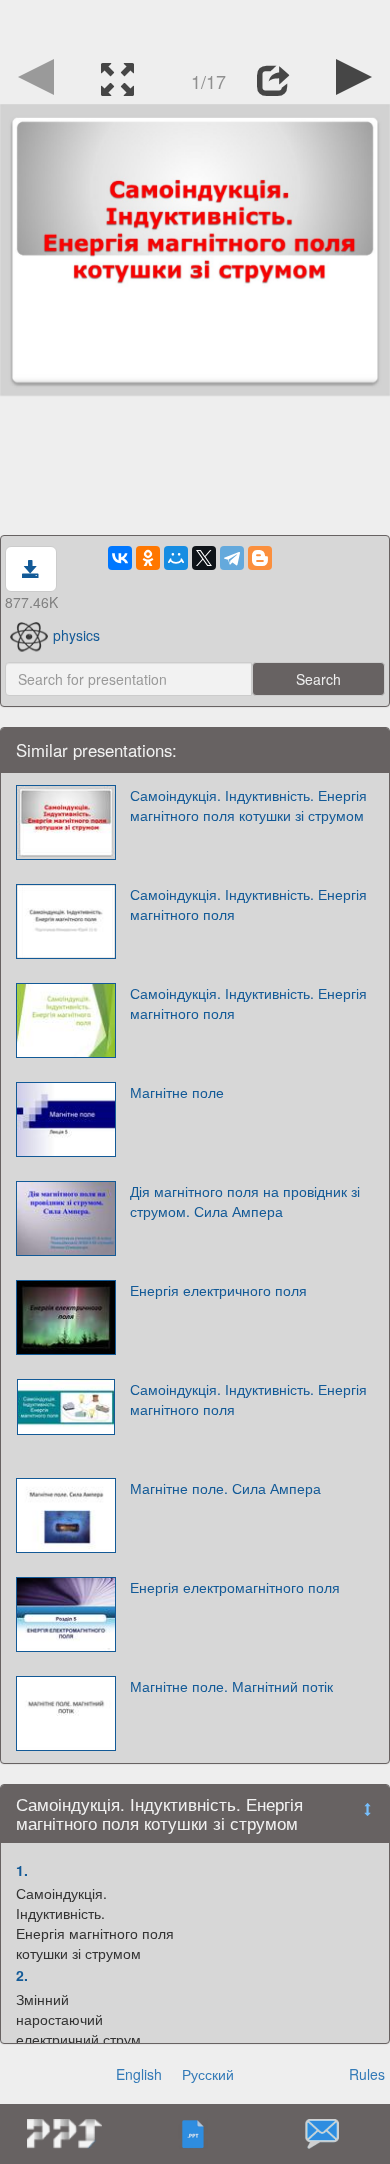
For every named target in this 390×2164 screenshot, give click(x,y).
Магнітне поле (177, 1092)
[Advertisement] (195, 25)
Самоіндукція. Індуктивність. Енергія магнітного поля (248, 904)
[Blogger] (260, 558)
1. (22, 1870)
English (139, 2074)
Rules (367, 2074)
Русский (208, 2074)
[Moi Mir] (176, 558)
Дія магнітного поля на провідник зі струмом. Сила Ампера (245, 1201)
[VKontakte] (120, 558)
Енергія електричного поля (218, 1290)
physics (76, 635)
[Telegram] (232, 558)
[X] (204, 558)
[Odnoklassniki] (148, 558)
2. (22, 1975)
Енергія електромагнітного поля (235, 1587)
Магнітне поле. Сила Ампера (225, 1488)
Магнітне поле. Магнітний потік (231, 1686)
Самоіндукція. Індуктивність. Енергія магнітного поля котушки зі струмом (248, 805)
